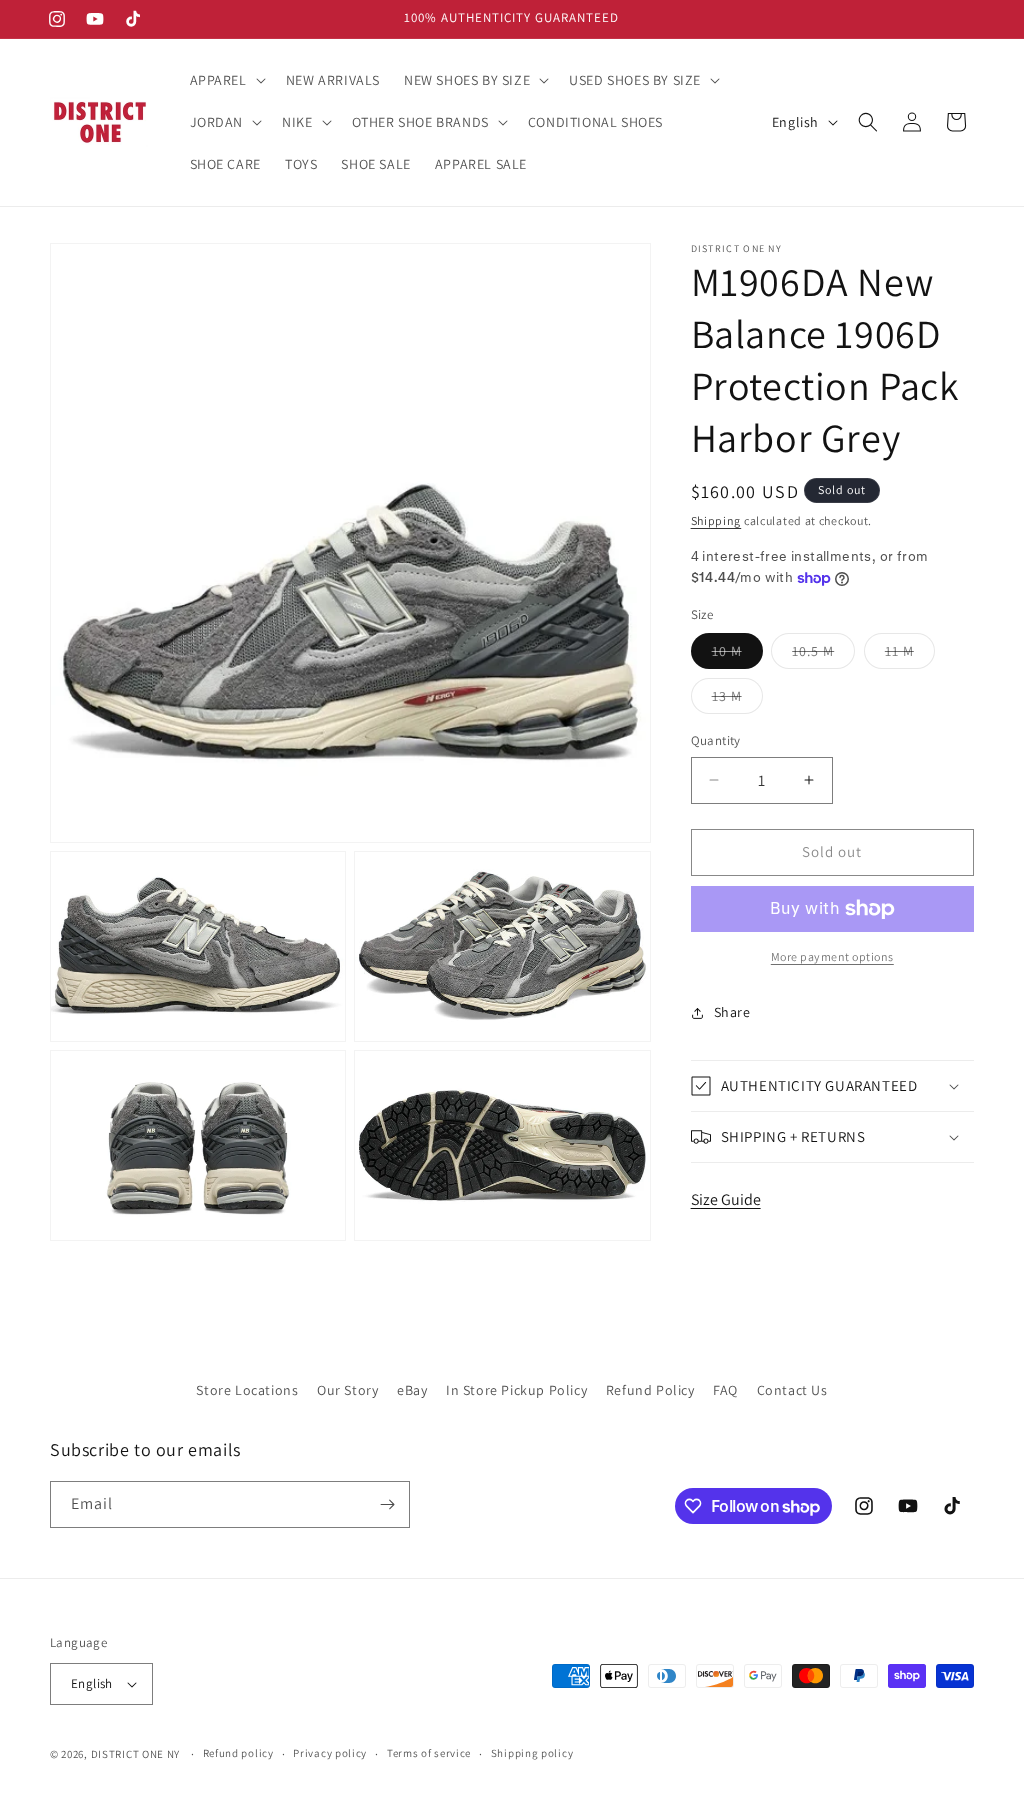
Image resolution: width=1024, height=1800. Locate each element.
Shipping (716, 520)
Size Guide (726, 1199)
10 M (737, 655)
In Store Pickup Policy (516, 1390)
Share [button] (732, 1012)
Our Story (347, 1390)
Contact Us (792, 1390)
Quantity (716, 740)
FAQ (725, 1390)
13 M (737, 700)
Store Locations (247, 1390)
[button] (226, 80)
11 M (910, 655)
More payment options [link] (832, 956)
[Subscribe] (387, 1504)
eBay (412, 1390)
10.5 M (823, 655)
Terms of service (429, 1753)
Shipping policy (532, 1753)
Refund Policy (650, 1390)
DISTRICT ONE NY (136, 1754)
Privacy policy (330, 1753)
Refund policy (238, 1753)
